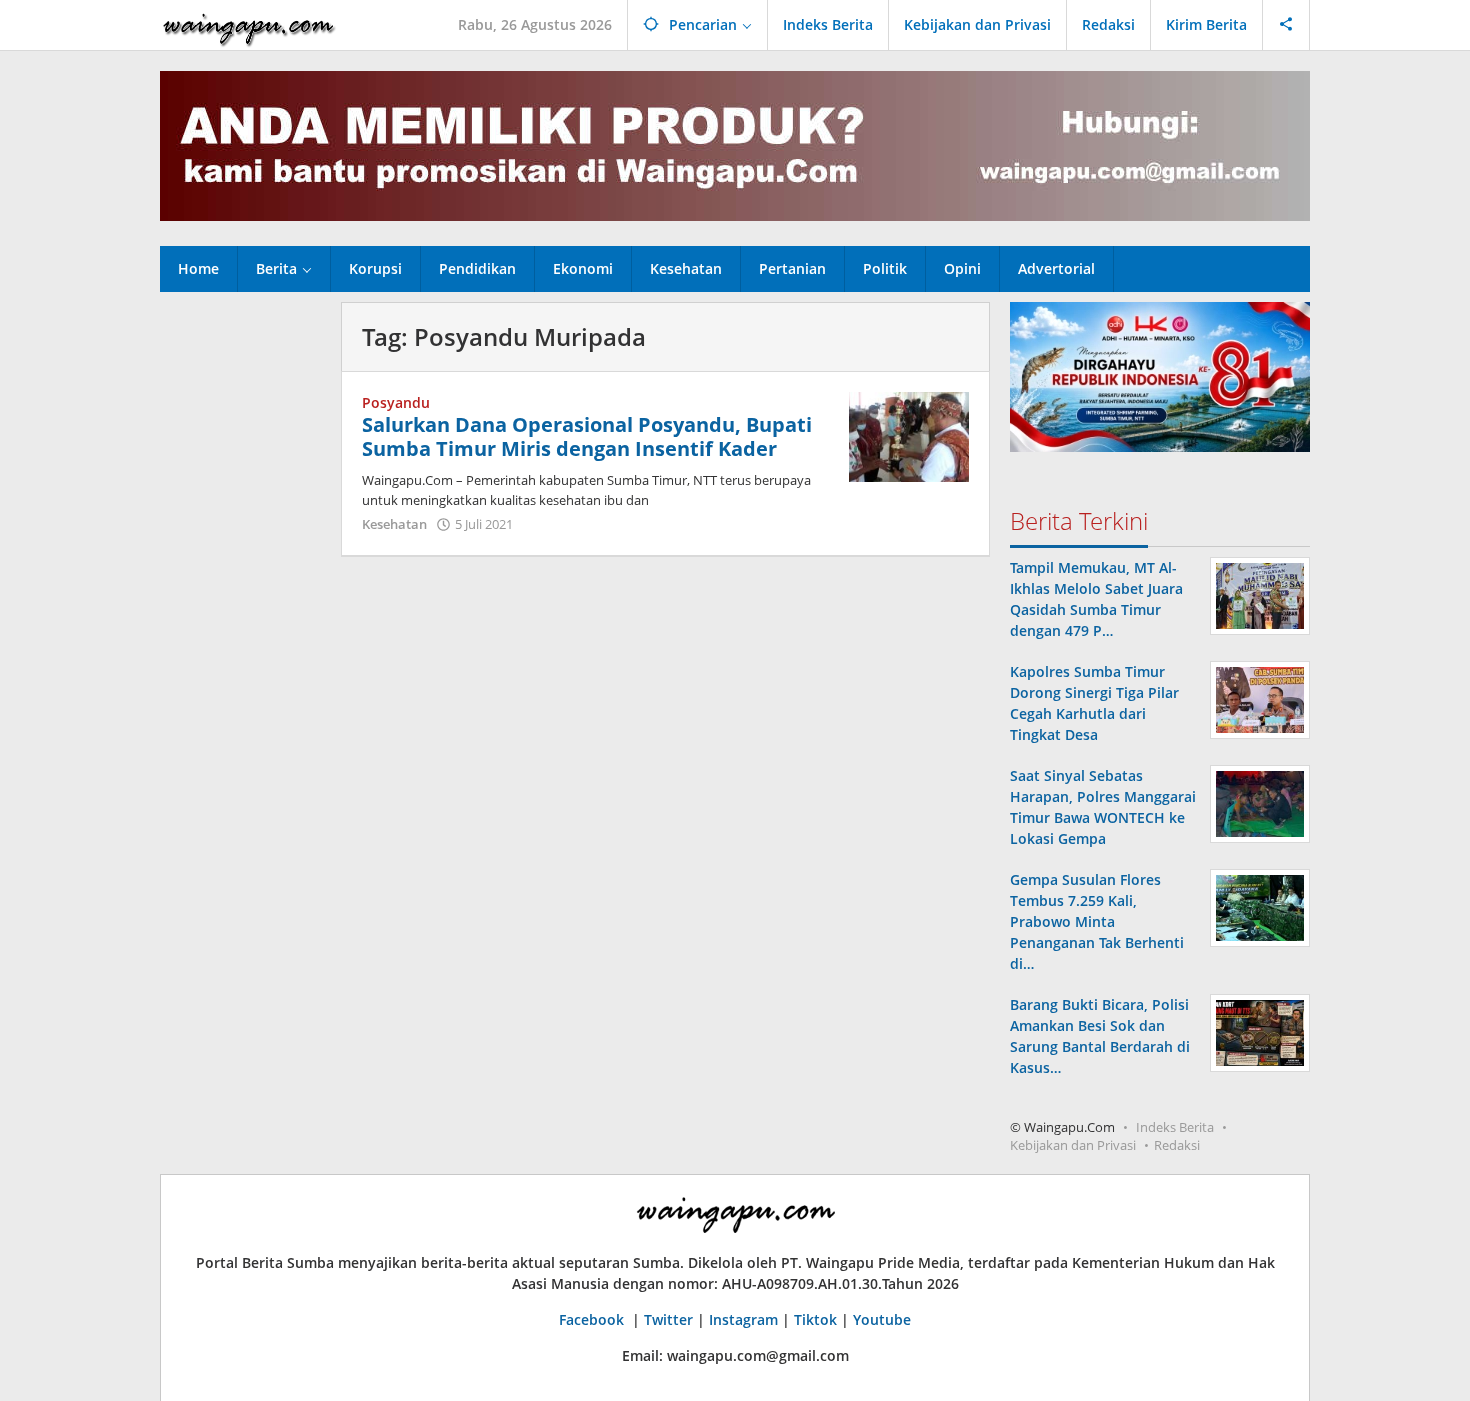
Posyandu (396, 402)
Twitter (668, 1319)
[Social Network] (1286, 25)
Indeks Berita (1175, 1127)
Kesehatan (394, 524)
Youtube (882, 1319)
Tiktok (815, 1319)
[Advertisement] (240, 602)
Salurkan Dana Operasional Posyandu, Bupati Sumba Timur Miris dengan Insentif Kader (587, 436)
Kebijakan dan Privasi (1073, 1145)
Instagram (743, 1319)
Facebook (593, 1319)
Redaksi (1177, 1145)
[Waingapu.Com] (249, 24)
